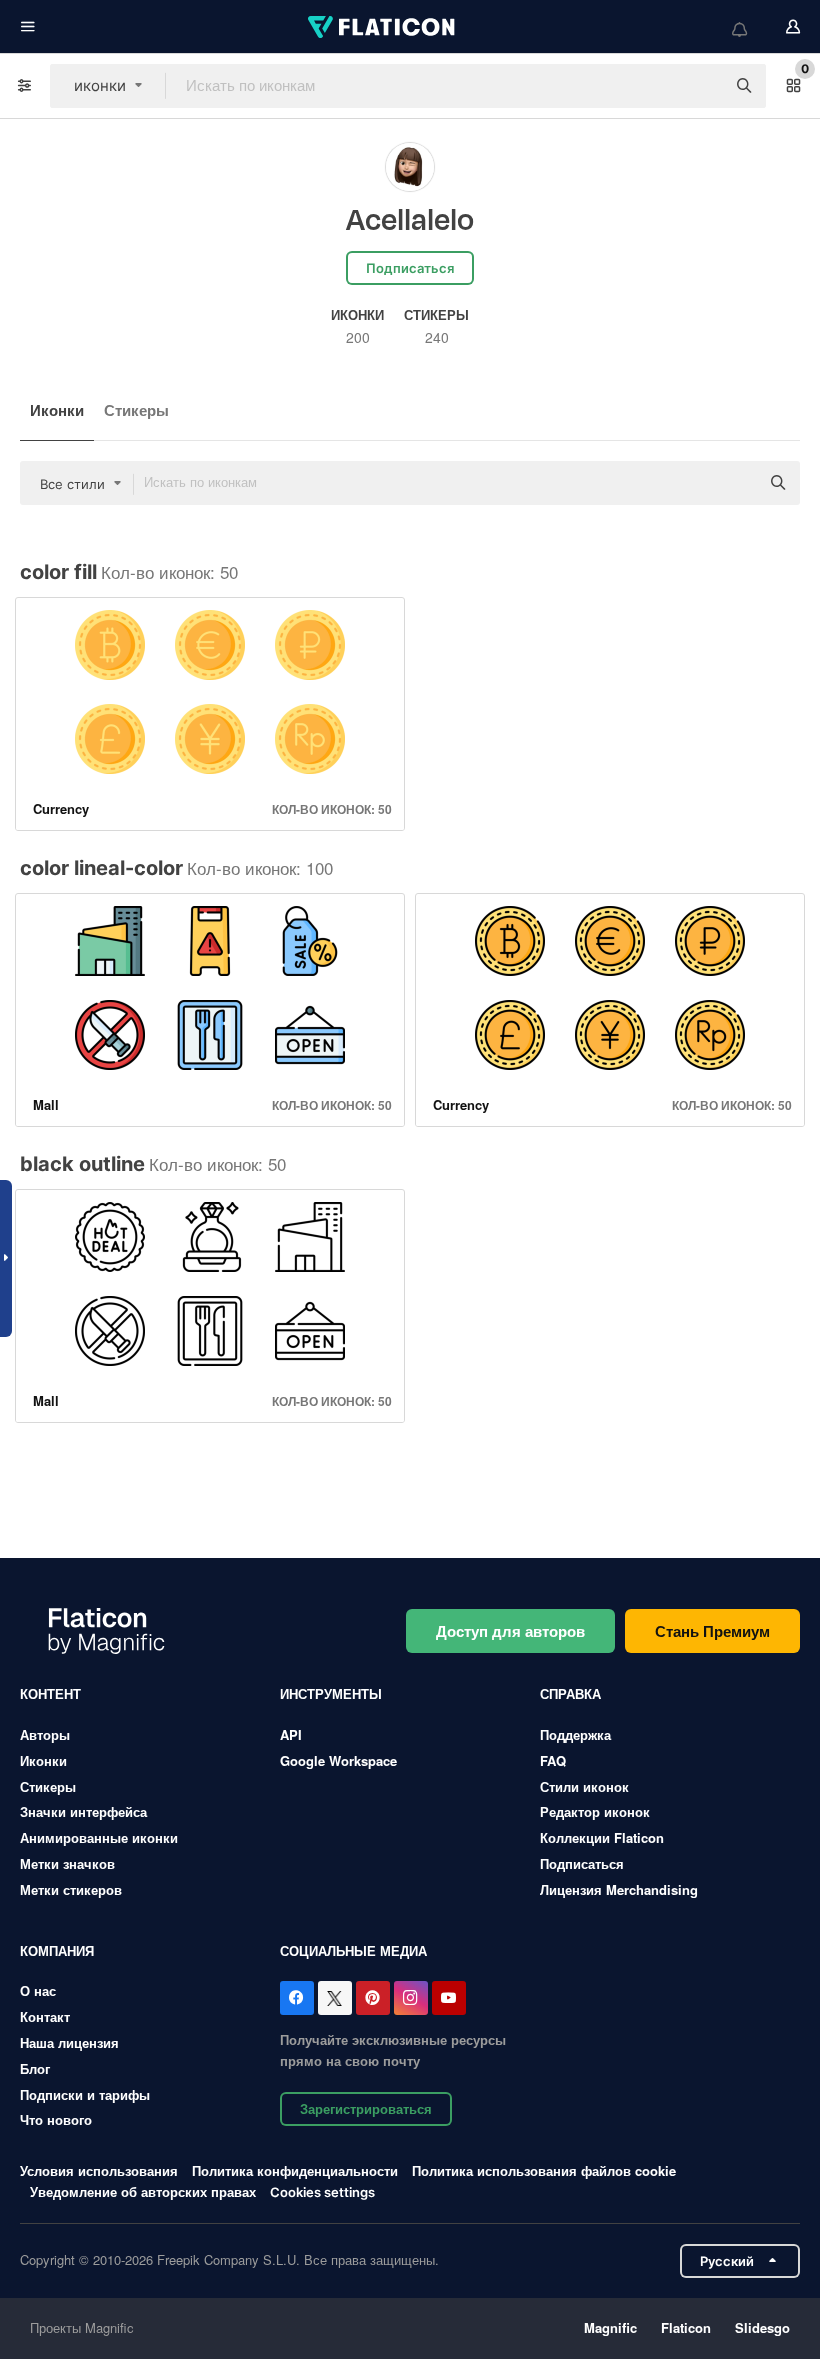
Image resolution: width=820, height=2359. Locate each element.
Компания (57, 1950)
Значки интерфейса (83, 1811)
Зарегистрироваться (366, 2108)
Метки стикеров (71, 1889)
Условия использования (99, 2170)
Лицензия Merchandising (619, 1889)
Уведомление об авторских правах (143, 2191)
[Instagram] (411, 1998)
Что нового (56, 2119)
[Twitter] (335, 1998)
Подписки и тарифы (85, 2094)
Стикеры (136, 410)
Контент (50, 1693)
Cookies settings (322, 2192)
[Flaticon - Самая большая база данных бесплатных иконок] (383, 27)
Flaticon (686, 2327)
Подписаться (582, 1863)
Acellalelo (410, 221)
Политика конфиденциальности (295, 2170)
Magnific (610, 2327)
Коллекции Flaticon (602, 1837)
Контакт (45, 2016)
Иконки (57, 410)
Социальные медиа (353, 1950)
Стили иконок (584, 1786)
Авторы (45, 1734)
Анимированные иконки (99, 1837)
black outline (82, 1164)
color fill (58, 572)
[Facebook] (297, 1998)
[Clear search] (700, 86)
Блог (35, 2068)
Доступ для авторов (510, 1631)
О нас (38, 1990)
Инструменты (331, 1693)
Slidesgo (762, 2327)
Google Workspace (338, 1760)
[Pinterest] (373, 1998)
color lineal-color (101, 868)
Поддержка (575, 1734)
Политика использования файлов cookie (544, 2170)
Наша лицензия (69, 2042)
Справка (570, 1693)
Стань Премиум (712, 1631)
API (291, 1734)
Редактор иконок (595, 1811)
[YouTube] (449, 1998)
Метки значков (67, 1863)
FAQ (553, 1760)
